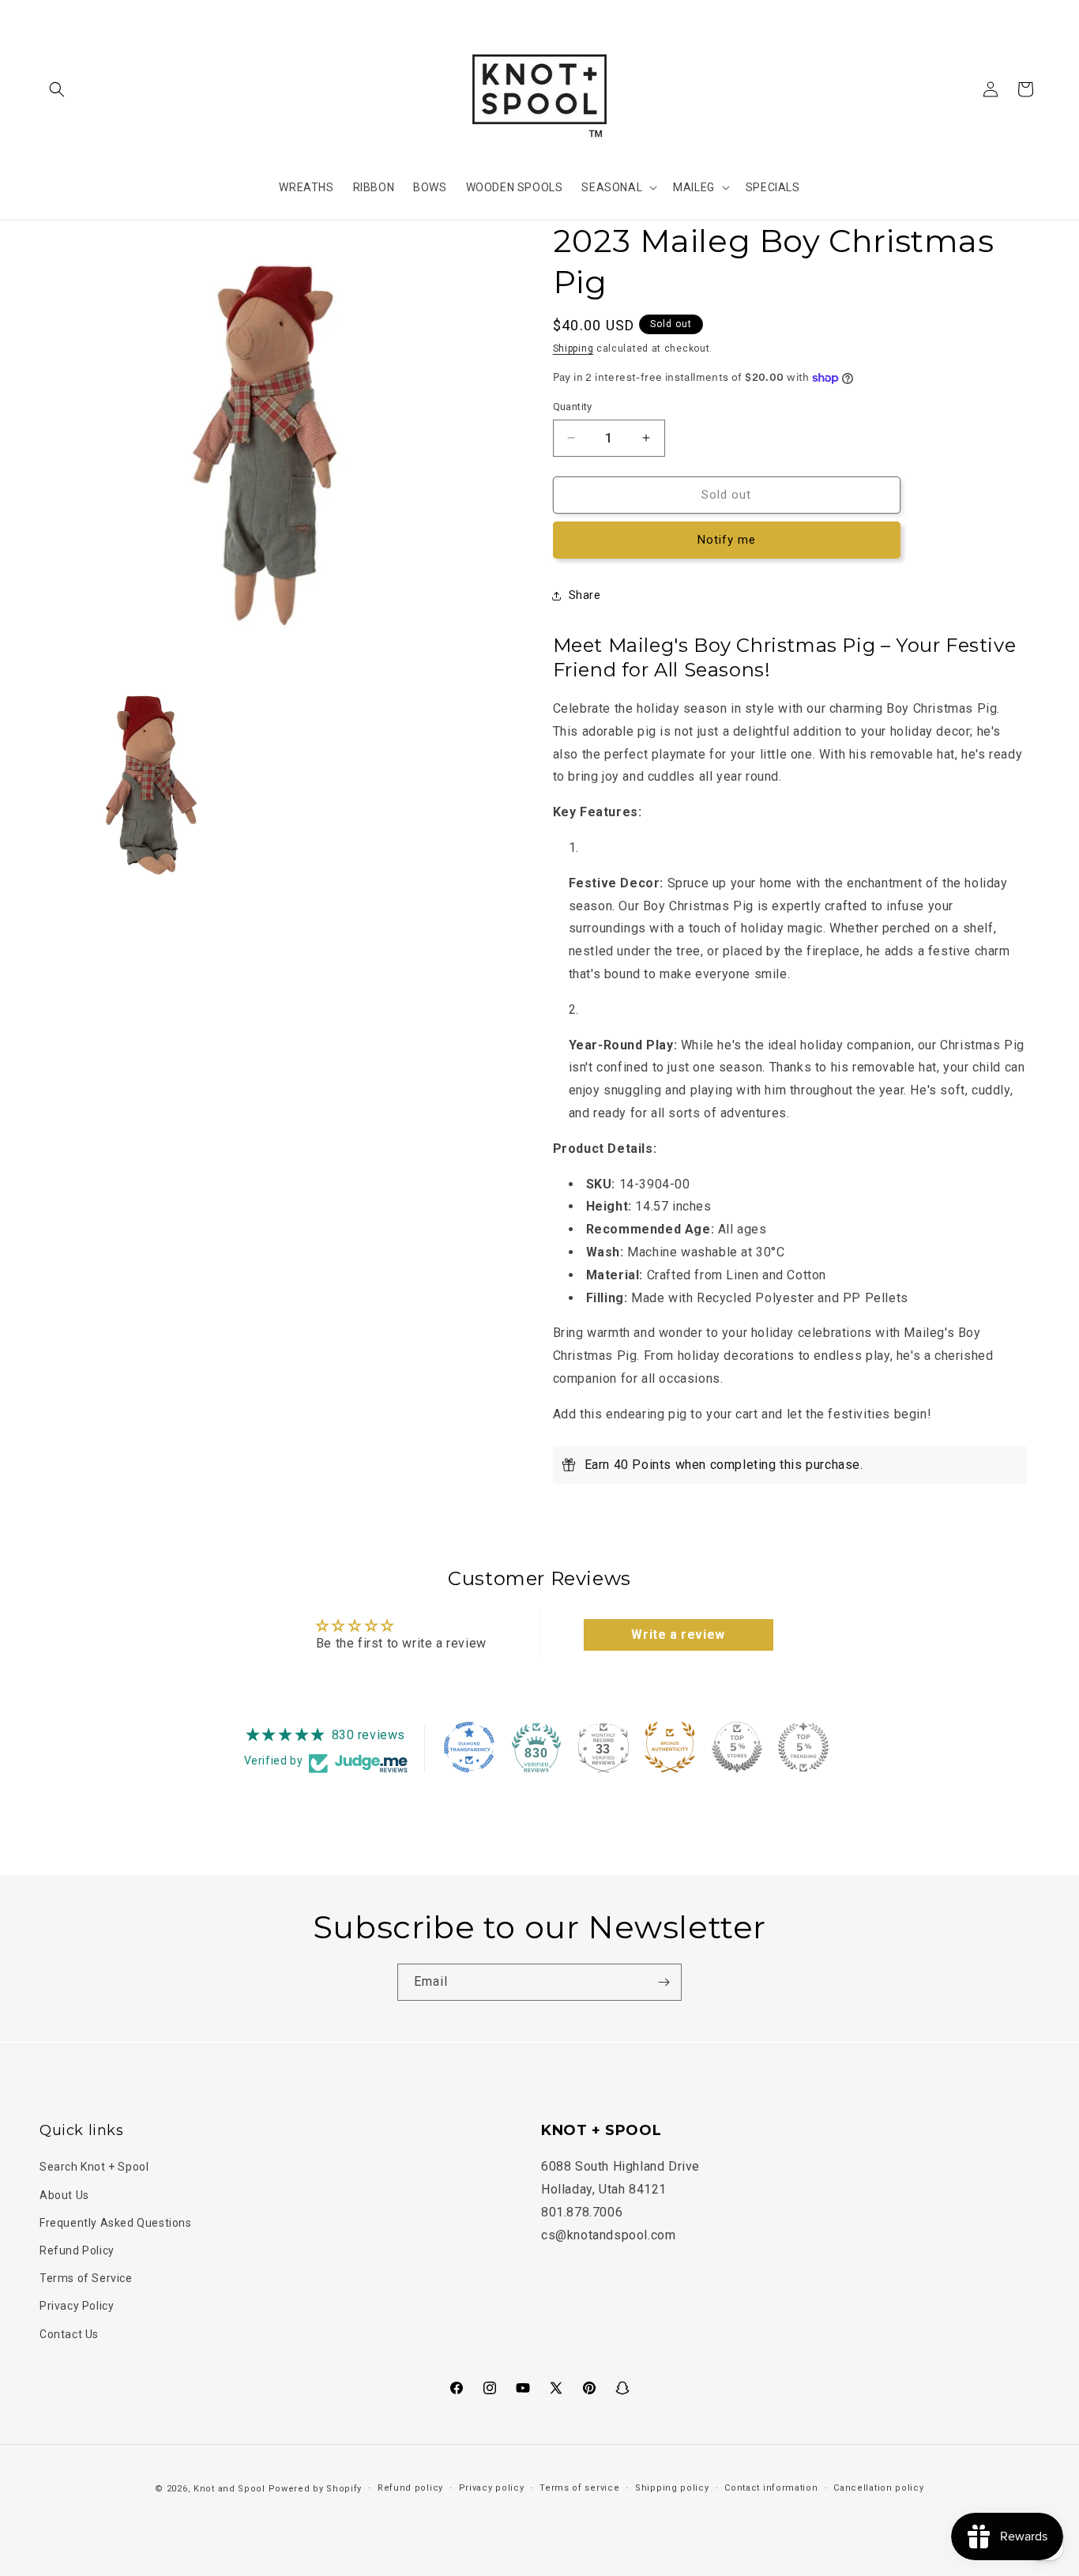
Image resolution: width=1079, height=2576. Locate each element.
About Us (64, 2194)
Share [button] (585, 595)
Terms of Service (86, 2278)
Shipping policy (672, 2488)
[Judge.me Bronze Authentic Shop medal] (670, 1747)
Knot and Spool (229, 2489)
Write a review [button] (678, 1634)
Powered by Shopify (316, 2489)
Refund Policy (77, 2250)
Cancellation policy (878, 2488)
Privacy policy (492, 2488)
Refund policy (410, 2488)
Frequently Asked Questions (116, 2222)
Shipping (573, 348)
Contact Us (69, 2333)
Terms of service (579, 2488)
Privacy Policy (77, 2306)
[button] (57, 89)
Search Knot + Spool (94, 2167)
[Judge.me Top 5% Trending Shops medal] (803, 1747)
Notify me (727, 540)
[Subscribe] (664, 1982)
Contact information (771, 2488)
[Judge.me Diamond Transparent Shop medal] (469, 1747)
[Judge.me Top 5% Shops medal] (737, 1747)
